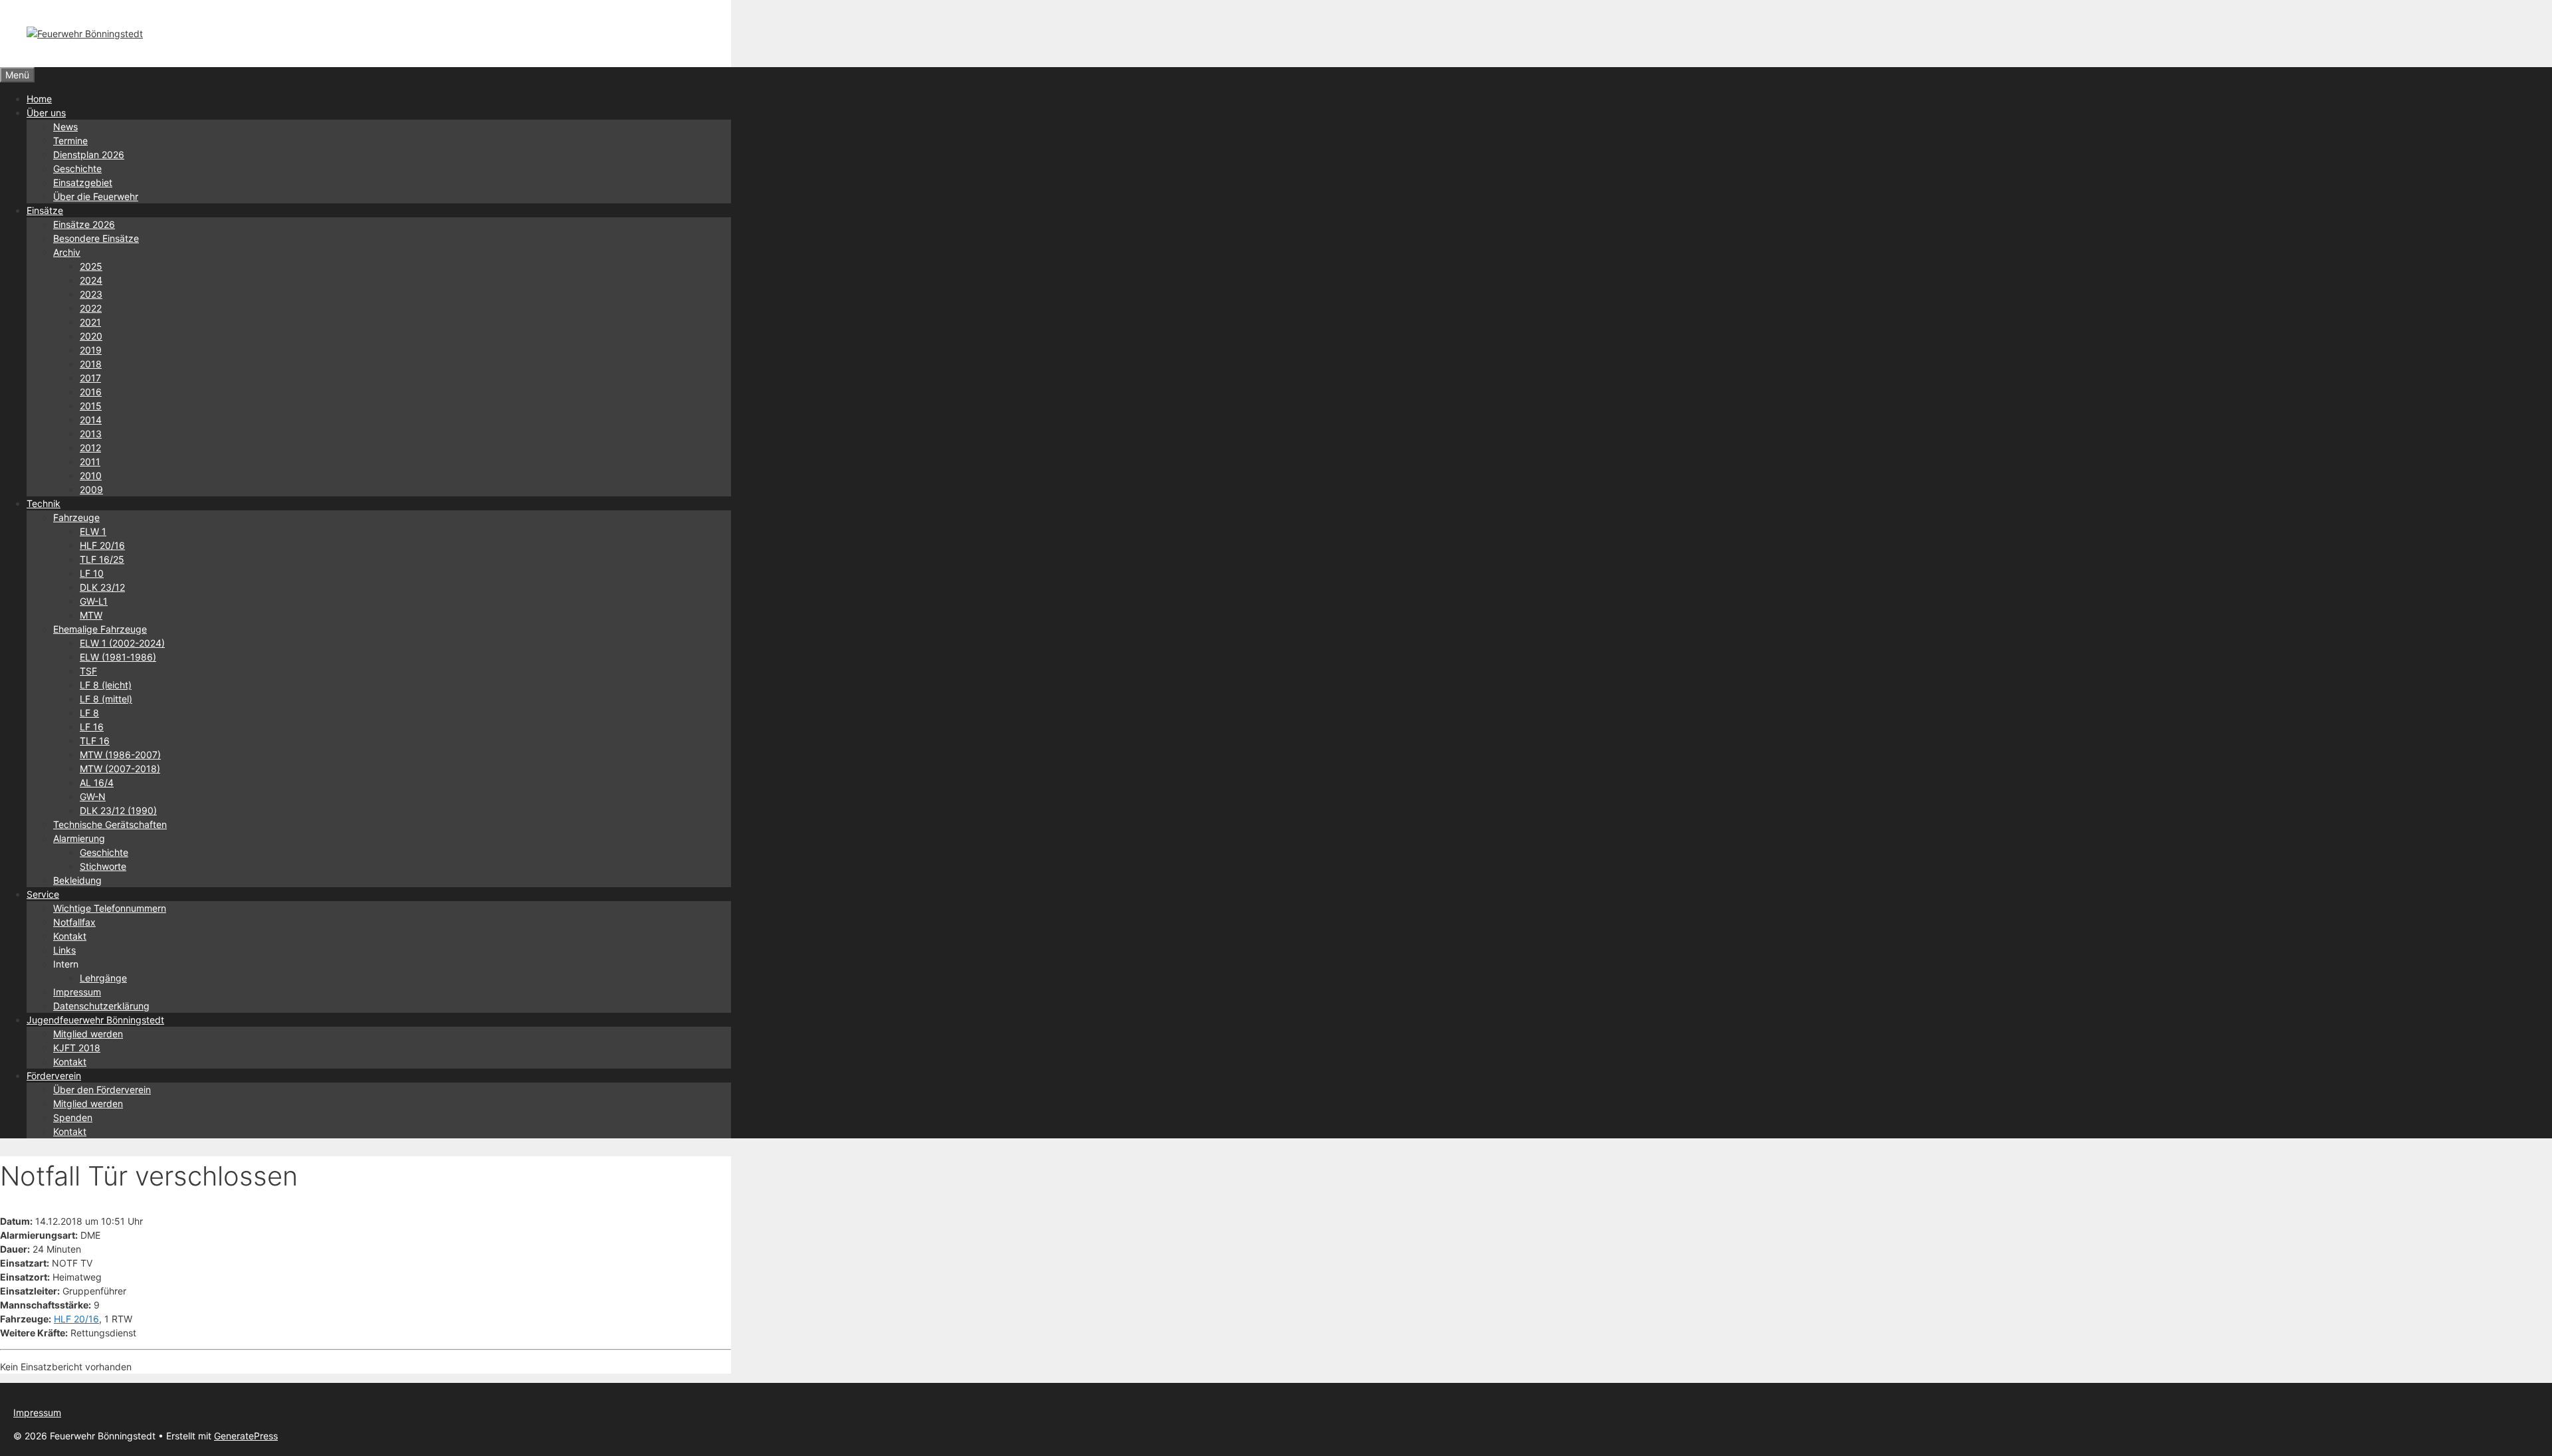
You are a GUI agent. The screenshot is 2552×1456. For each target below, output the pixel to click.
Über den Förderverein (102, 1090)
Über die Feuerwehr (96, 196)
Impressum (77, 992)
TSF (88, 671)
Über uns (46, 113)
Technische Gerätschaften (110, 824)
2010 (91, 475)
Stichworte (103, 866)
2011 (90, 462)
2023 (91, 294)
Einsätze (45, 210)
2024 (91, 280)
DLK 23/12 (102, 587)
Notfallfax (74, 922)
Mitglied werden (88, 1034)
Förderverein (54, 1076)
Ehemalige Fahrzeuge (100, 629)
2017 (90, 378)
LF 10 (92, 573)
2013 (91, 434)
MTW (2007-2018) (120, 769)
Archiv (67, 252)
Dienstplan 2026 (89, 155)
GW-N (93, 796)
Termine (70, 141)
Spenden (73, 1117)
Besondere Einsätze (96, 238)
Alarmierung (79, 838)
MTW (91, 615)
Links (64, 950)
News (65, 127)
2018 (91, 364)
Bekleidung (77, 880)
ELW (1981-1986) (118, 657)
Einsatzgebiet (83, 182)
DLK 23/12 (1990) (118, 810)
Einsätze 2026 (84, 224)
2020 (91, 336)
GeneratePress (246, 1436)
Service (43, 894)
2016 (91, 392)
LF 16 (92, 727)
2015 (91, 406)
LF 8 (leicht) (106, 685)
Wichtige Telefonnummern (110, 908)
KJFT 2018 (77, 1048)
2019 (91, 350)
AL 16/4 (97, 782)
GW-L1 (94, 601)
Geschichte (77, 168)
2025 (91, 266)
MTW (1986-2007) (120, 755)
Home (39, 99)
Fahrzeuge (76, 517)
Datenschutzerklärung (101, 1006)
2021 (90, 322)
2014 (91, 420)
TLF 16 (95, 741)
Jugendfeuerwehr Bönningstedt (95, 1020)
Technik (44, 503)
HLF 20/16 (102, 545)
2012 (90, 448)
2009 (91, 489)
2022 (91, 308)
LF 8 (89, 713)
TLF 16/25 (102, 559)
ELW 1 (93, 531)
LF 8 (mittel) (106, 699)
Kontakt (70, 936)
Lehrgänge (103, 978)
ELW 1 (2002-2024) (122, 643)
